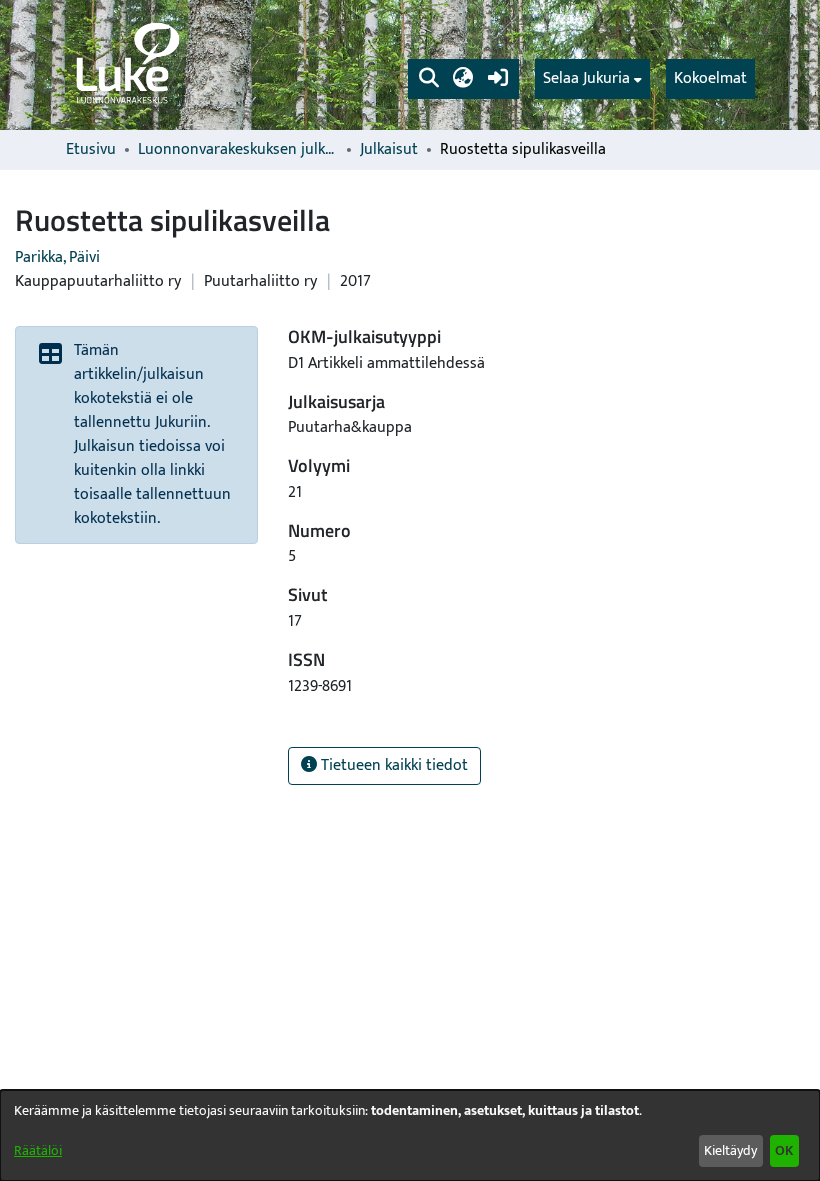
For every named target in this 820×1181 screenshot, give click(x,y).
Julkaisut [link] (389, 150)
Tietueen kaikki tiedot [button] (392, 765)
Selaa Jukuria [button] (586, 79)
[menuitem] (592, 79)
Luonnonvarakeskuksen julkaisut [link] (238, 150)
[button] (428, 79)
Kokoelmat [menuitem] (710, 78)
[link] (126, 65)
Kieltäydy (730, 1150)
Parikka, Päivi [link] (57, 257)
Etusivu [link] (91, 150)
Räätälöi (38, 1150)
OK (784, 1150)
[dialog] (410, 1135)
